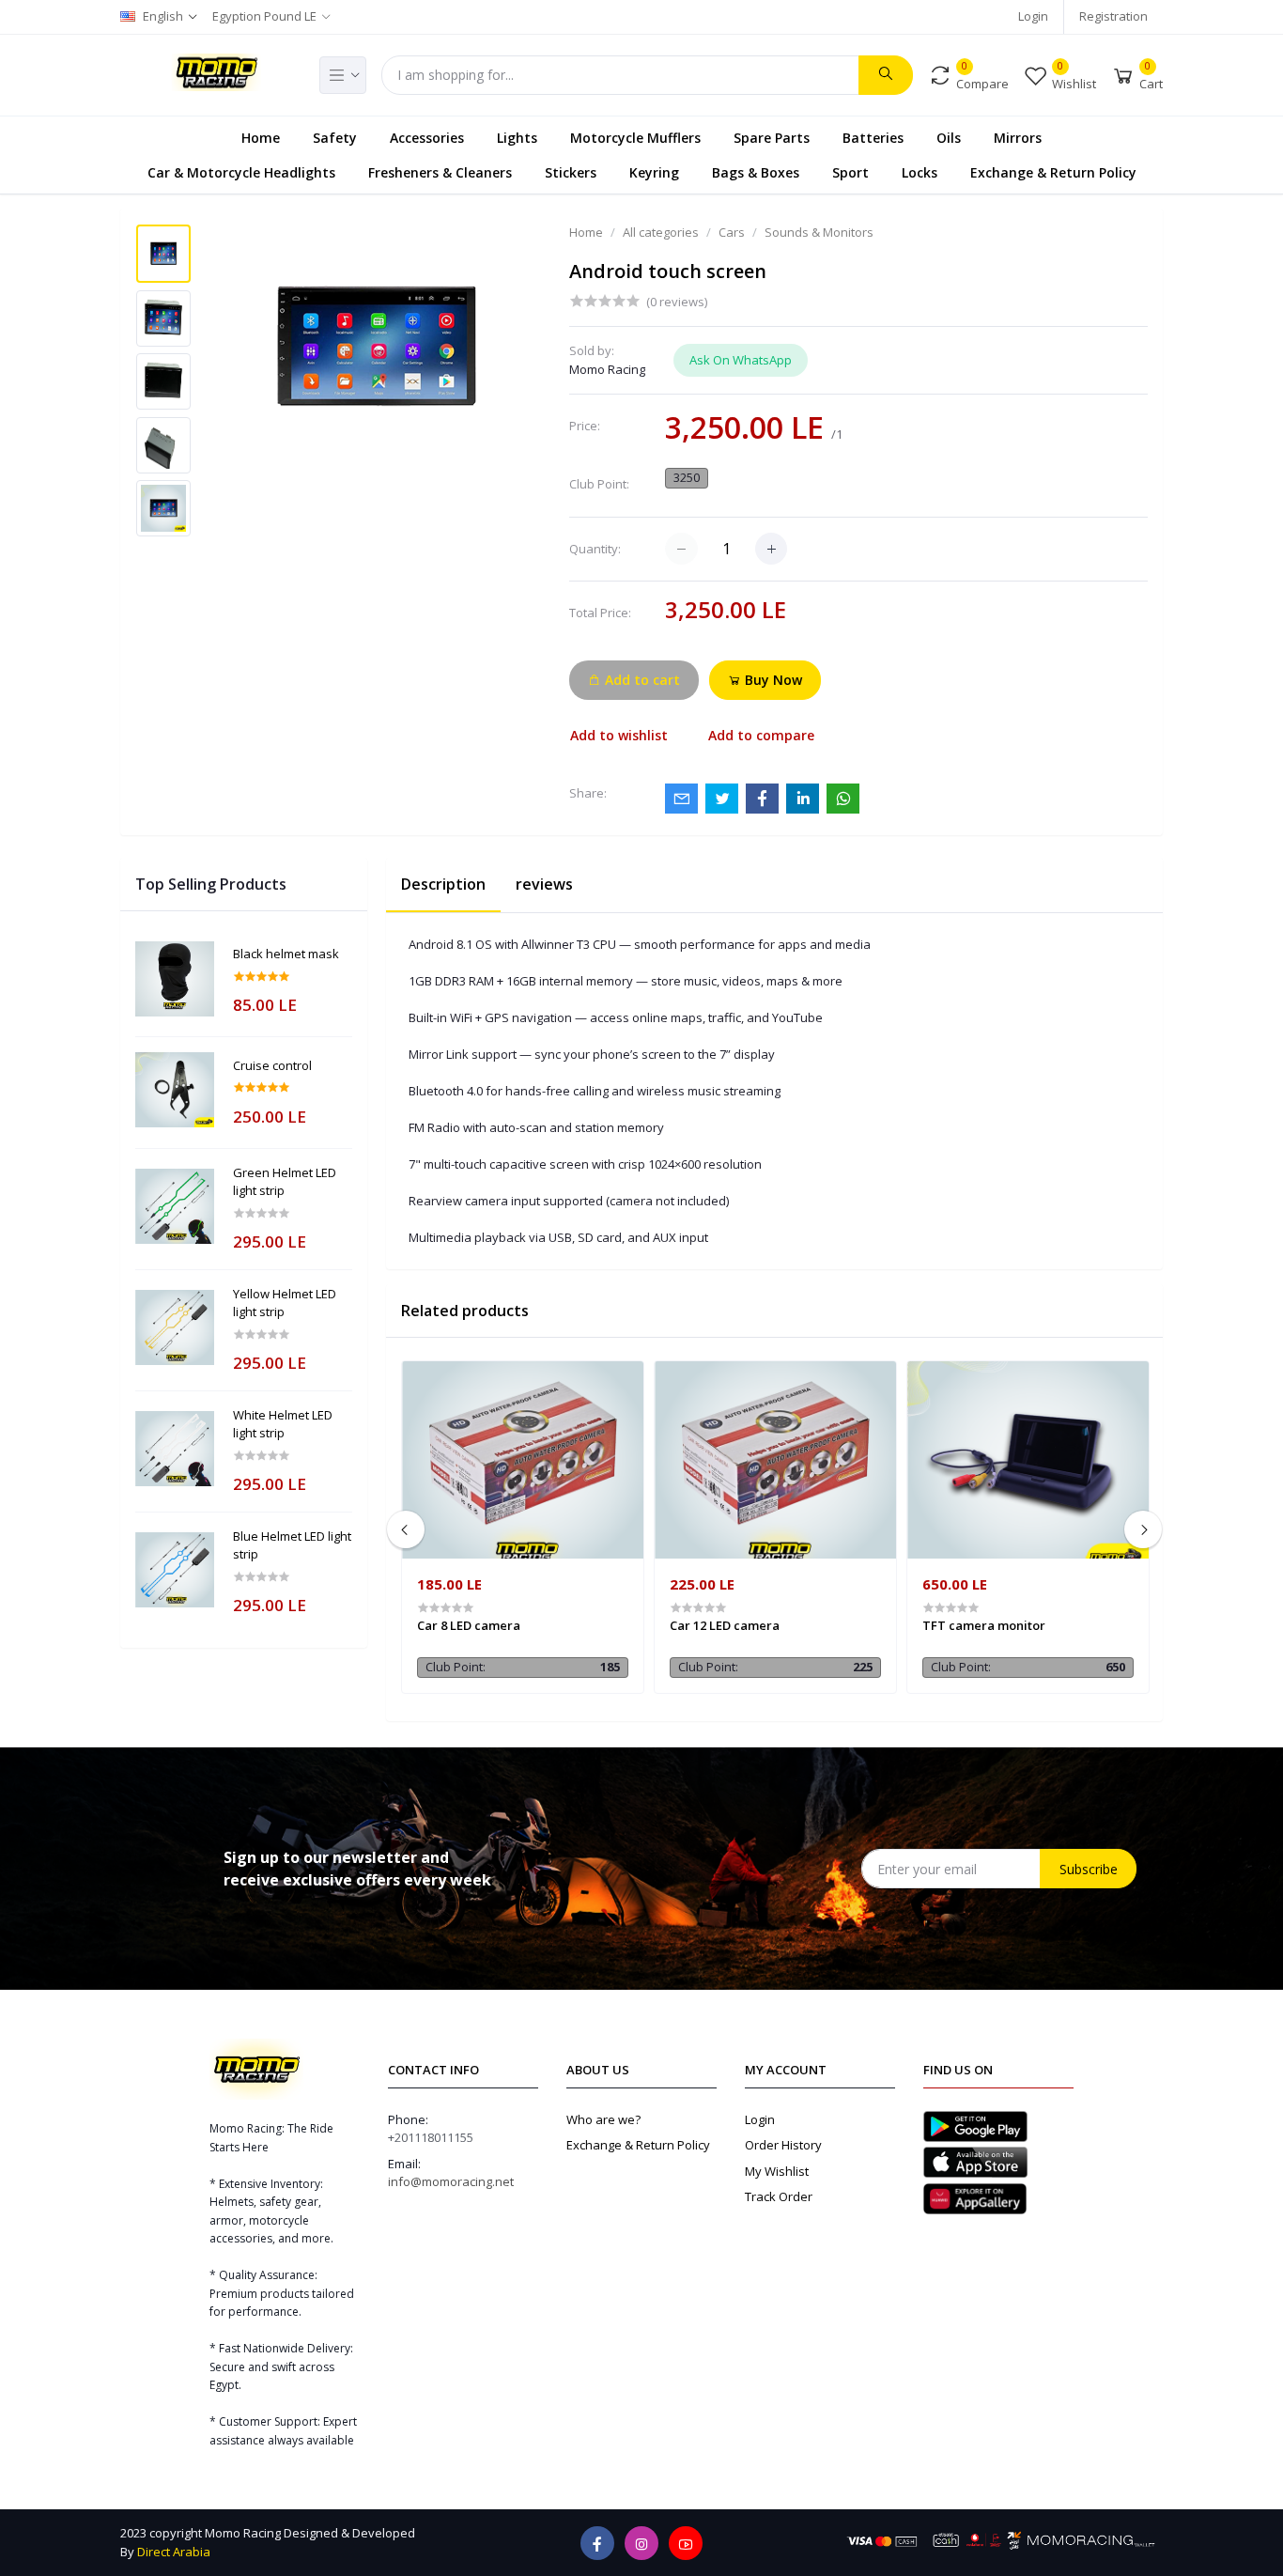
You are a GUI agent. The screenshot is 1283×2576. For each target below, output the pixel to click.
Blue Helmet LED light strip (292, 1545)
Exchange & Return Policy (1053, 171)
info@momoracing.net (451, 2181)
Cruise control (272, 1065)
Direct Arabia (174, 2552)
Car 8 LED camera (469, 1625)
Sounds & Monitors (819, 232)
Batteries (873, 137)
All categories (661, 232)
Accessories (427, 137)
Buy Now (772, 680)
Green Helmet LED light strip (285, 1182)
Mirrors (1018, 137)
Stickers (571, 171)
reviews (544, 884)
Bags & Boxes (756, 171)
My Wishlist (777, 2171)
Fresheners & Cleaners (440, 171)
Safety (335, 137)
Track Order (779, 2196)
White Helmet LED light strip (283, 1424)
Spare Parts (772, 137)
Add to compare (761, 735)
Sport (850, 171)
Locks (920, 171)
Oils (949, 137)
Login (1033, 16)
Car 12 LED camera (725, 1625)
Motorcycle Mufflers (635, 137)
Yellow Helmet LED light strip (285, 1303)
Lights (517, 137)
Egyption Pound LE (264, 16)
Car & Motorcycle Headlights (241, 171)
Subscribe (1089, 1869)
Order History (783, 2145)
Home (261, 137)
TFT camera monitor (984, 1625)
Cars (732, 232)
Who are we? (603, 2119)
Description (443, 884)
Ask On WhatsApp (741, 360)
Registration (1113, 16)
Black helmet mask (286, 954)
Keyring (654, 171)
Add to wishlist (619, 735)
